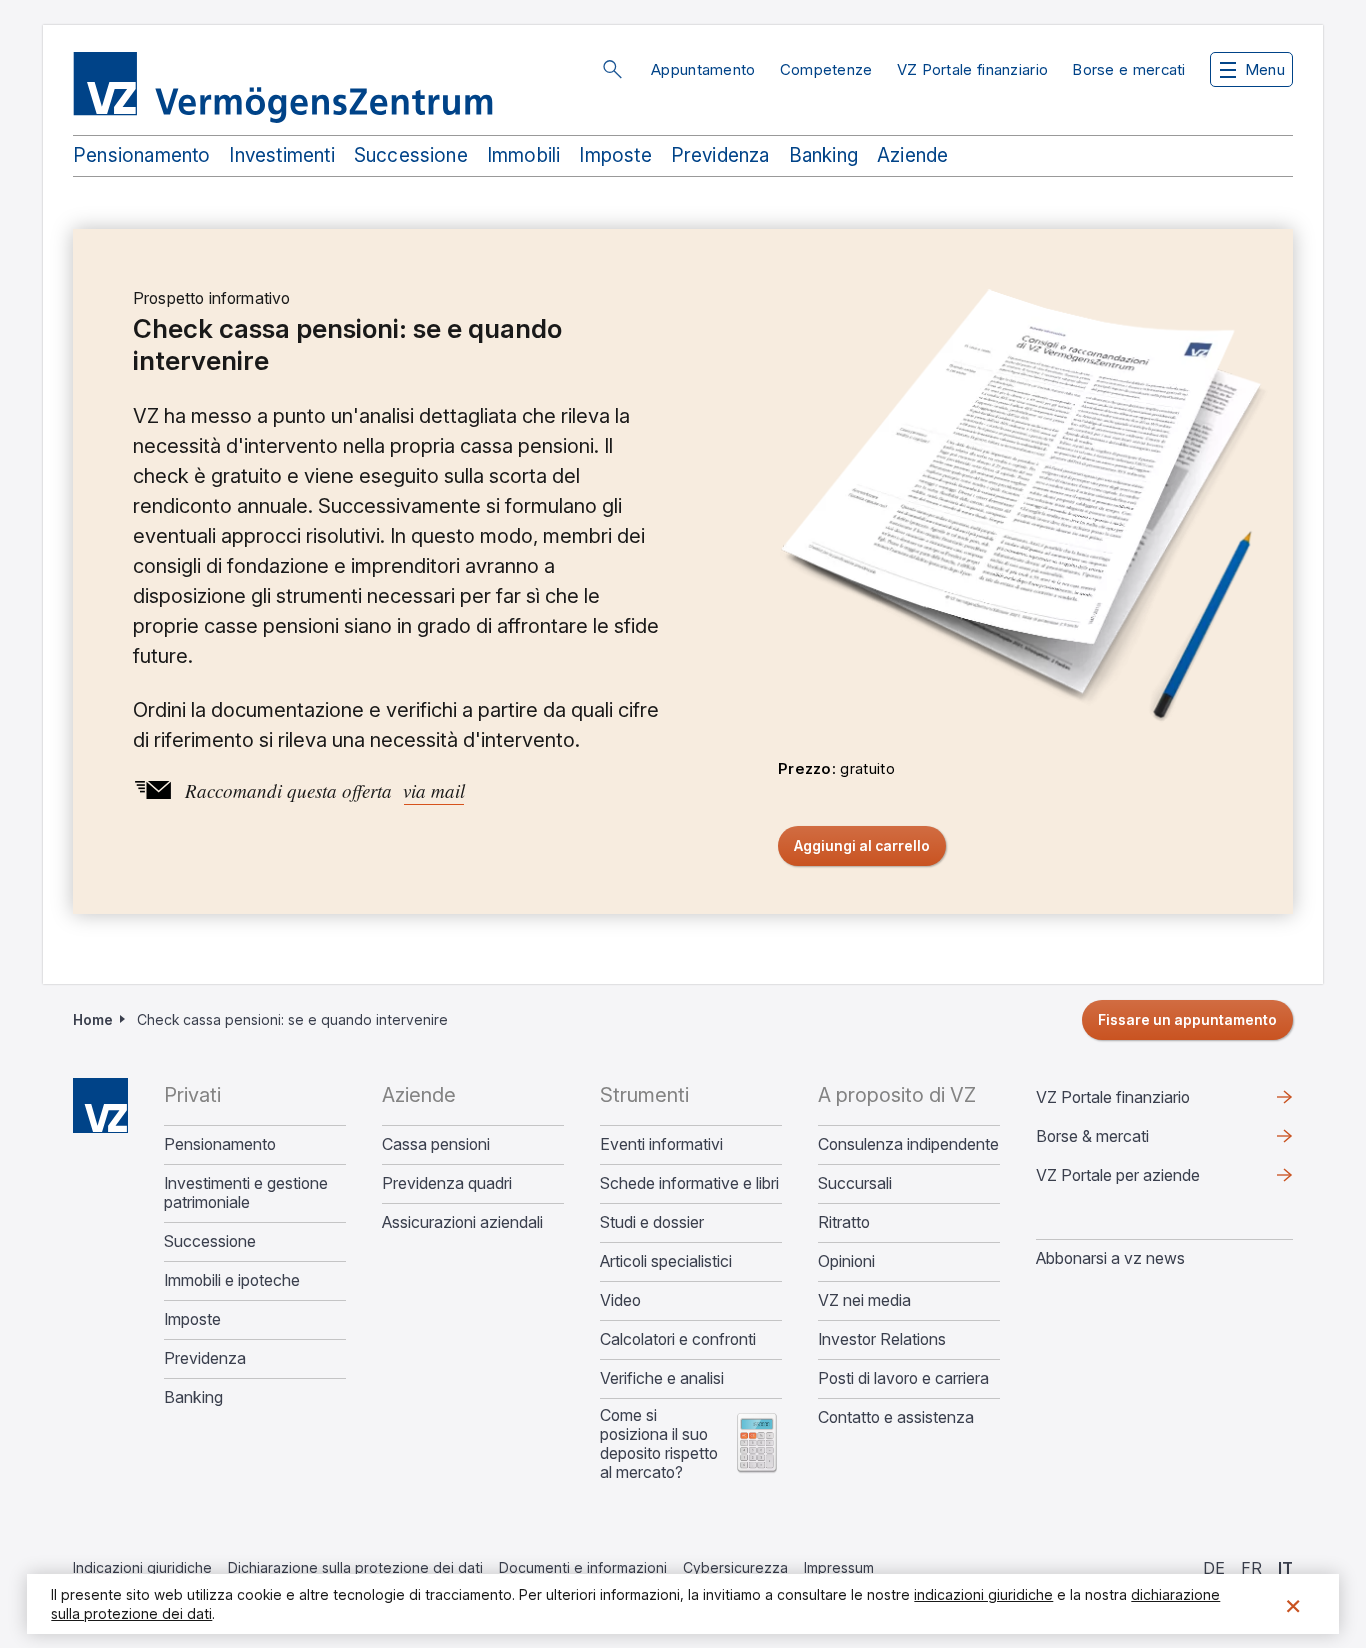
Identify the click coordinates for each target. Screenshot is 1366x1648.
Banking (823, 155)
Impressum (839, 1567)
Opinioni (846, 1261)
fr (1251, 1568)
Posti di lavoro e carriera (903, 1378)
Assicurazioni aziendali (462, 1222)
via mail (434, 790)
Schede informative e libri (689, 1183)
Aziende (912, 155)
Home (93, 1019)
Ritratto (844, 1222)
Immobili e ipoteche (232, 1280)
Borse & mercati (1092, 1136)
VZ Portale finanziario (973, 69)
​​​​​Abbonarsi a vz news (1110, 1258)
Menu (1265, 69)
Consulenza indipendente (908, 1144)
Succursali (855, 1183)
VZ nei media (864, 1300)
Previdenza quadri (447, 1183)
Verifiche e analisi (662, 1378)
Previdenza (720, 155)
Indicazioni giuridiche (142, 1567)
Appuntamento (703, 69)
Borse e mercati (1129, 69)
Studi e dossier (652, 1222)
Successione (411, 155)
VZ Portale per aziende (1150, 1180)
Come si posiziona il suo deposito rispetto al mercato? (659, 1444)
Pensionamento (141, 155)
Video (620, 1300)
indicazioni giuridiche (983, 1594)
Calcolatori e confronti (678, 1339)
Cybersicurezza (735, 1567)
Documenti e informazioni (583, 1567)
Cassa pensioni (436, 1144)
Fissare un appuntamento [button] (1187, 1019)
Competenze (826, 69)
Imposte (615, 155)
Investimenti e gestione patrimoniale (246, 1193)
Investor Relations (882, 1339)
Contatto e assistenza (896, 1417)
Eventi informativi (661, 1144)
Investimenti (281, 155)
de (1214, 1568)
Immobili (524, 155)
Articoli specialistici (666, 1261)
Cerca (612, 69)
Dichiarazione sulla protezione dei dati (355, 1567)
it (1285, 1568)
